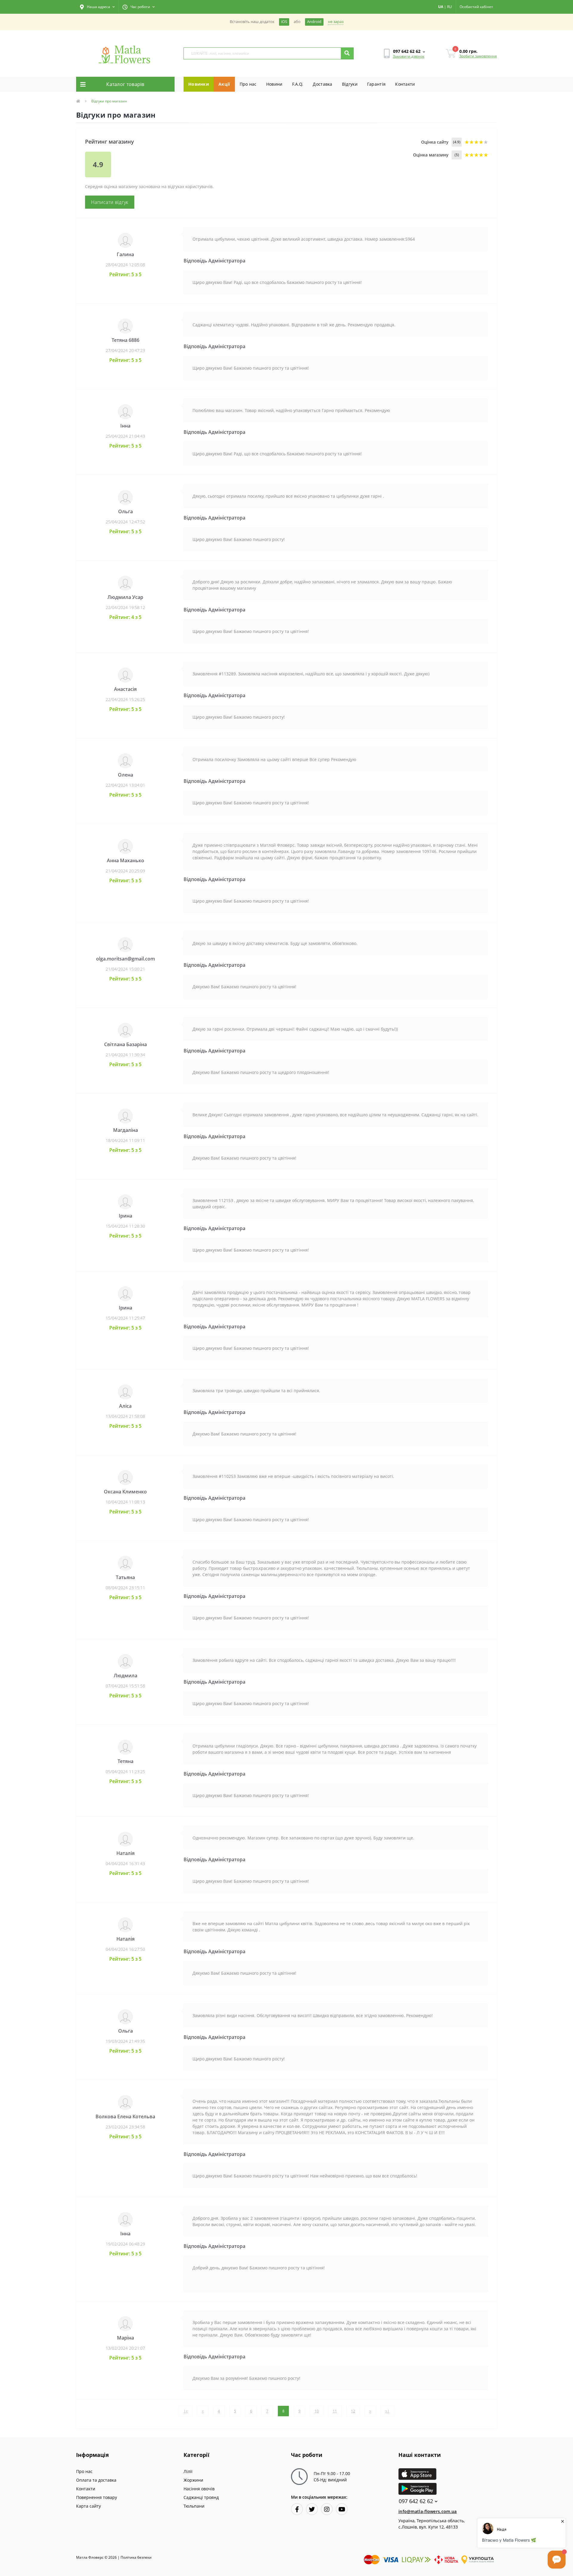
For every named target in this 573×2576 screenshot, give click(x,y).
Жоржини (193, 2480)
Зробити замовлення (478, 56)
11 (335, 2411)
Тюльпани (194, 2506)
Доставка (322, 84)
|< (186, 2411)
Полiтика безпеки (136, 2557)
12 (353, 2411)
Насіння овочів (199, 2489)
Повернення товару (97, 2497)
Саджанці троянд (201, 2497)
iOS (284, 22)
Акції (224, 84)
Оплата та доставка (96, 2480)
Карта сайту (88, 2506)
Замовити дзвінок (409, 56)
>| (387, 2411)
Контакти (405, 84)
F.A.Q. (298, 84)
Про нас (248, 84)
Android (314, 22)
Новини (274, 84)
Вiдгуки (350, 84)
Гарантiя (376, 84)
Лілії (188, 2471)
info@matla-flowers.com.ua (428, 2511)
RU (449, 7)
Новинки (199, 84)
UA (441, 7)
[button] (97, 7)
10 (317, 2411)
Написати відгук (110, 202)
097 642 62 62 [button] (416, 2501)
